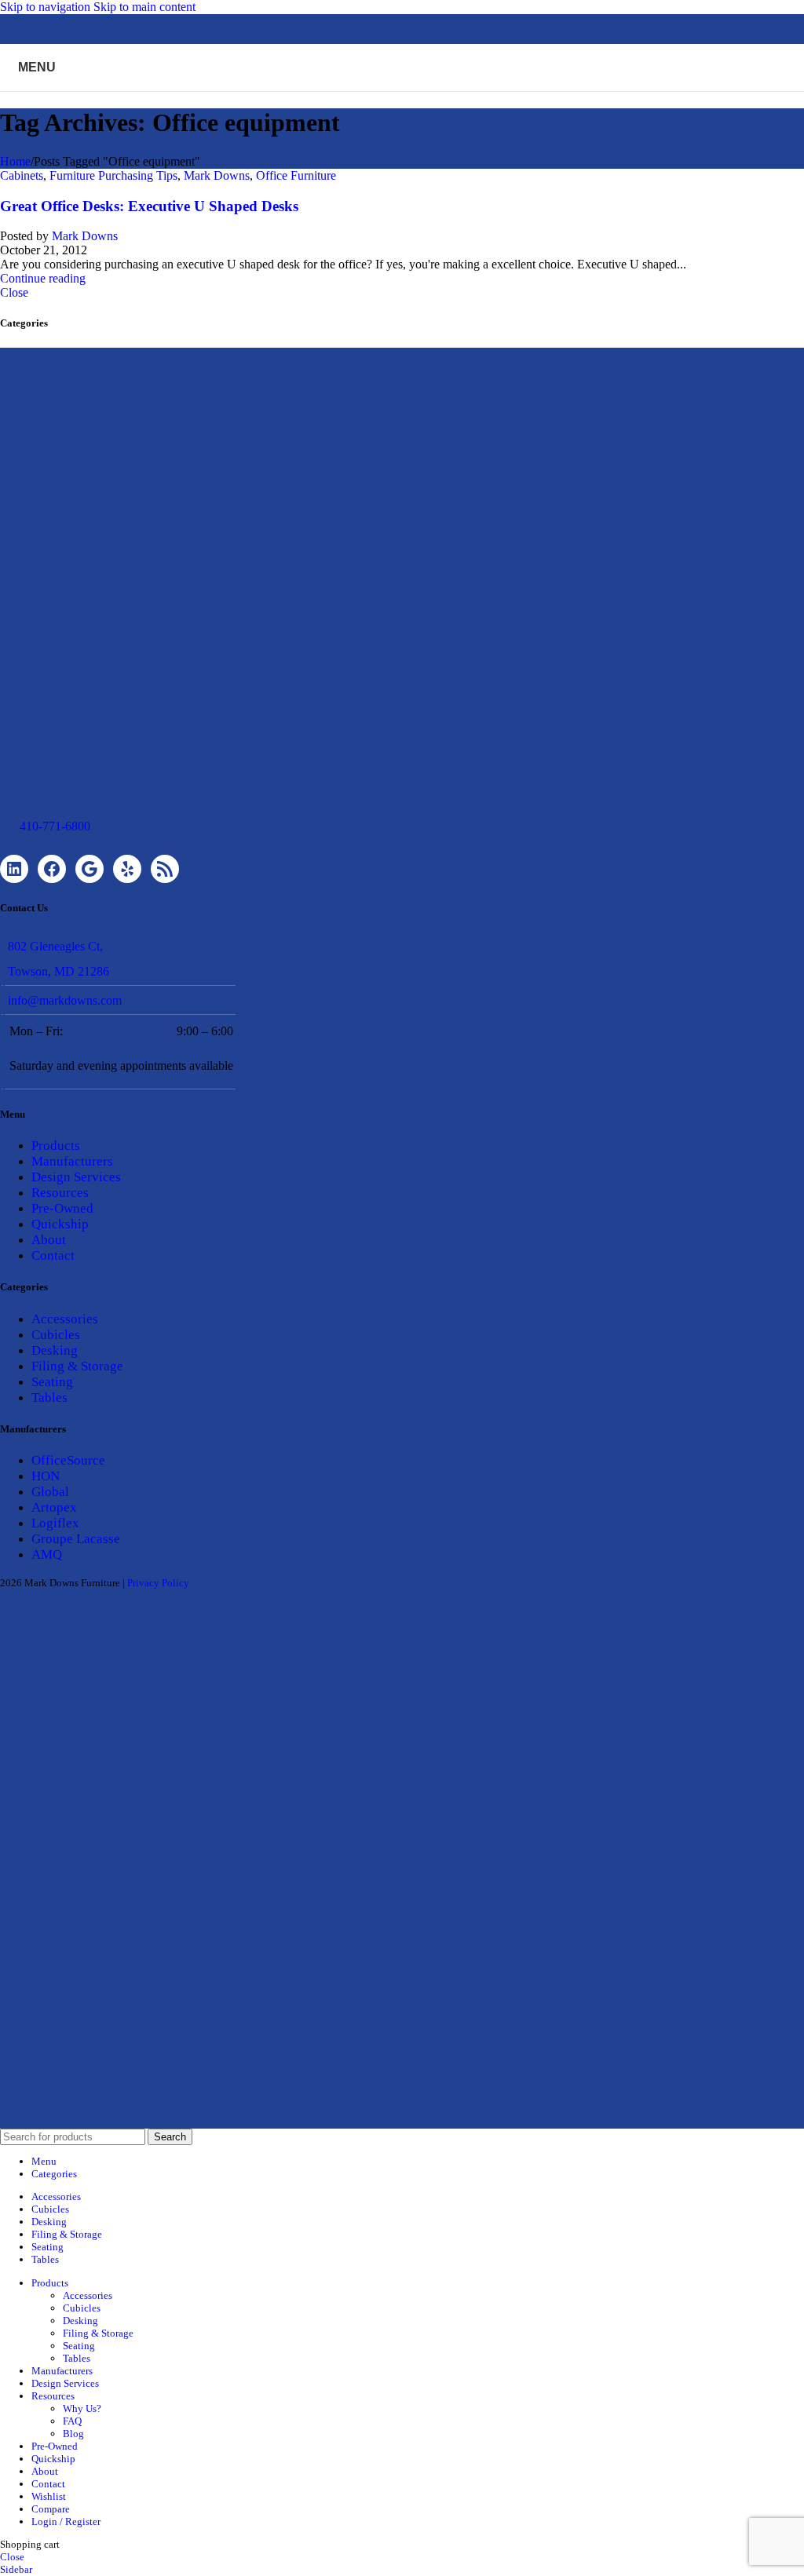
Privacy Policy (158, 1583)
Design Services (76, 1177)
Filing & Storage (77, 1366)
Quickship (60, 1224)
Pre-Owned (62, 1208)
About (49, 1240)
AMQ (47, 1554)
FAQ (72, 2421)
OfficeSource (68, 1460)
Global (50, 1492)
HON (46, 1476)
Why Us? (82, 2408)
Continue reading (43, 278)
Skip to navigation (47, 7)
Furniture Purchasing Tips (113, 175)
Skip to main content (144, 7)
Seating (52, 1382)
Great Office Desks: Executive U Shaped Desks (149, 206)
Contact (53, 1255)
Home (15, 161)
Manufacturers (72, 1161)
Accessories (65, 1319)
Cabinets (22, 175)
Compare (51, 2509)
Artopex (54, 1507)
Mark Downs (217, 175)
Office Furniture (296, 175)
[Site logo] (402, 95)
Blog (73, 2434)
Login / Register (66, 2521)
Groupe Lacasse (76, 1539)
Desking (55, 1350)
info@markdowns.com (65, 1000)
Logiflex (55, 1523)
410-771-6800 (55, 826)
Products (56, 1146)
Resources (60, 1193)
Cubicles (56, 1335)
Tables (49, 1397)
